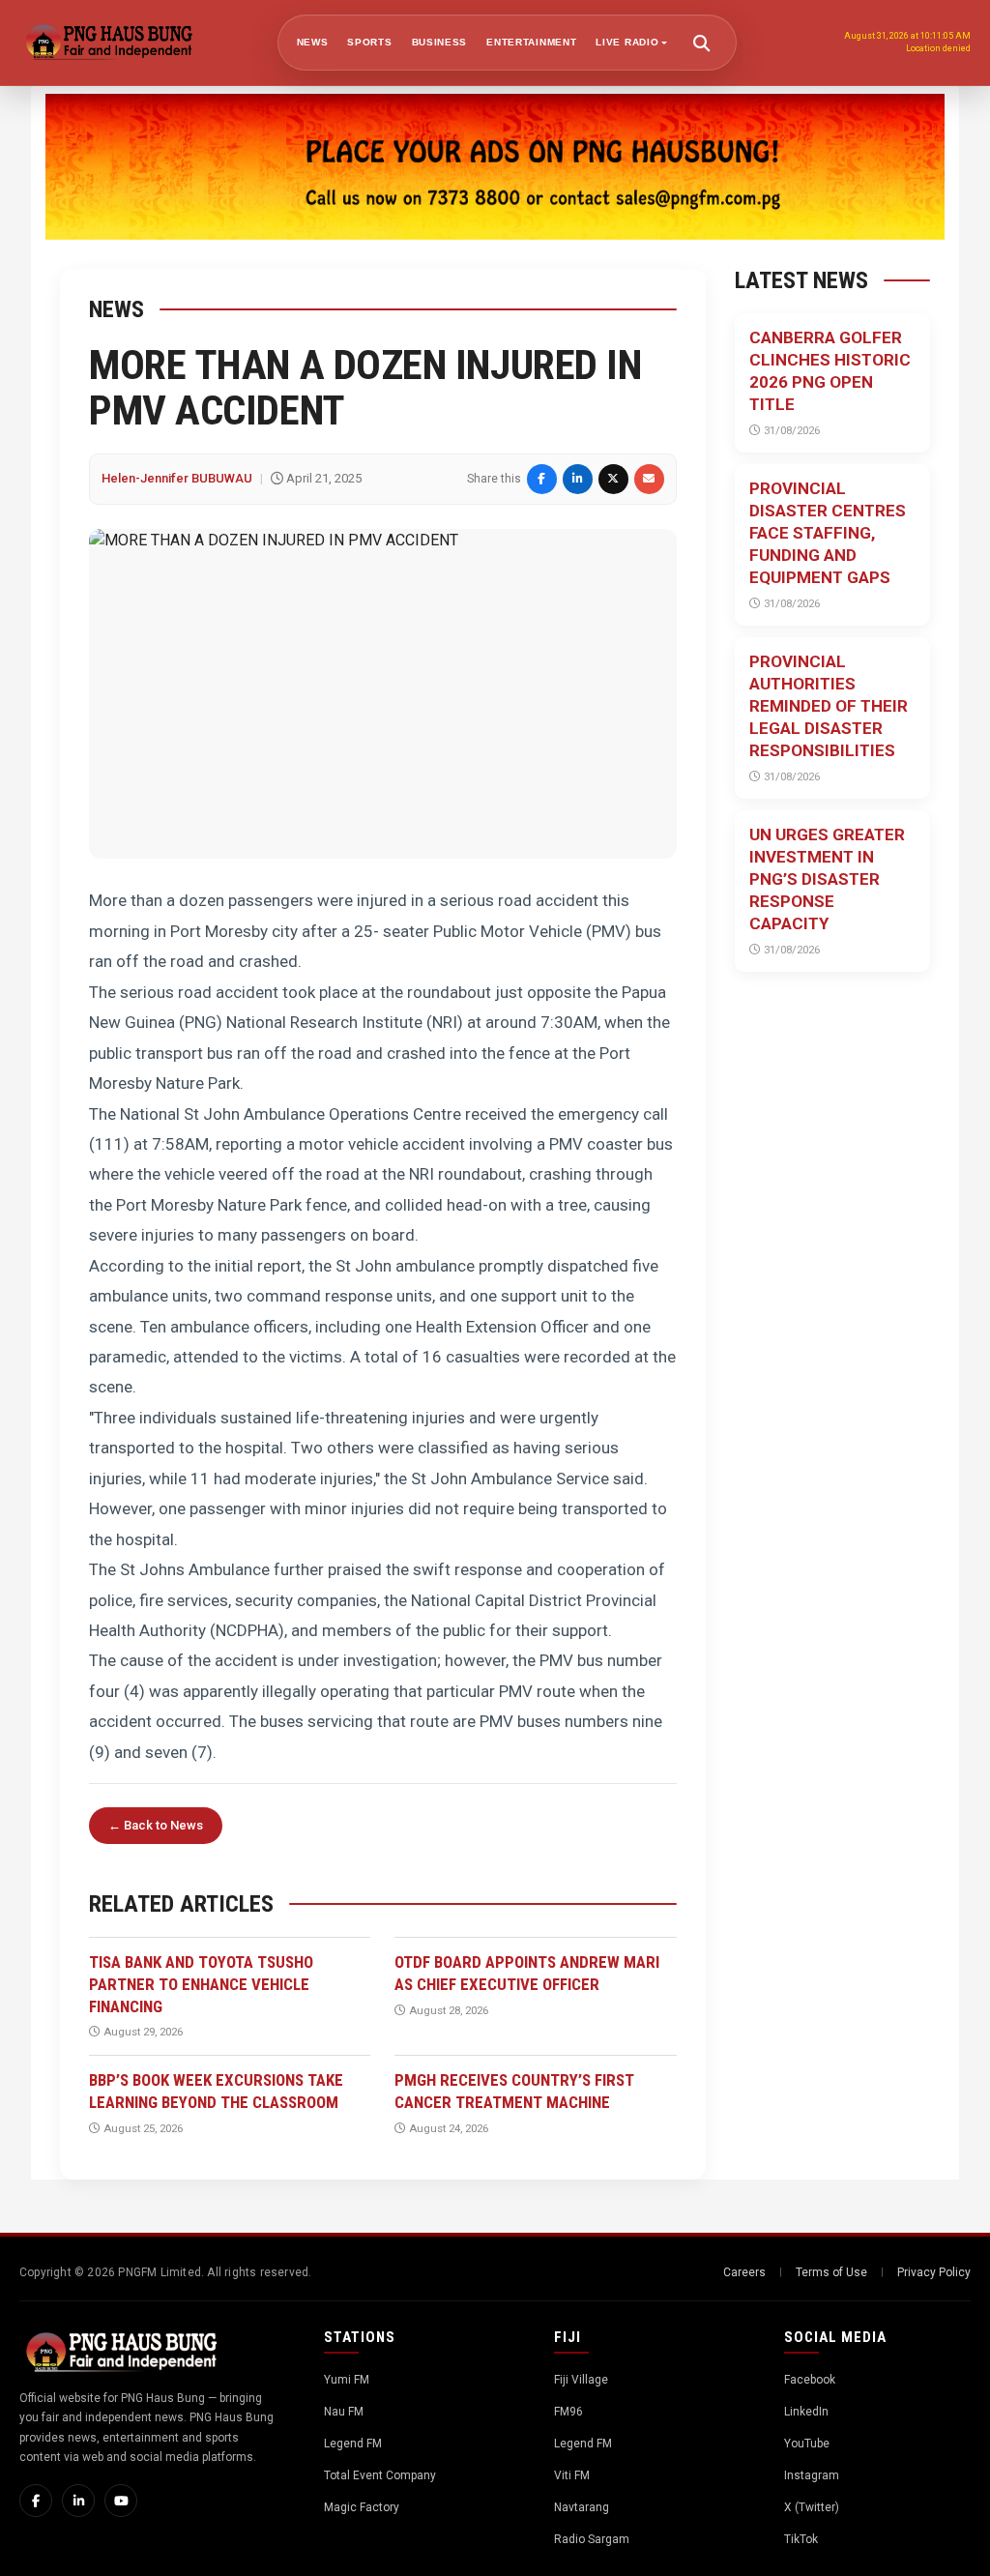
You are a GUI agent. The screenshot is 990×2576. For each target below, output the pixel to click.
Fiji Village (581, 2380)
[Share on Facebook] (542, 479)
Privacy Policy (934, 2272)
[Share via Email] (649, 479)
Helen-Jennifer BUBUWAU (177, 478)
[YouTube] (121, 2501)
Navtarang (582, 2507)
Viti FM (572, 2475)
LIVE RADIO (627, 42)
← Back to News (156, 1825)
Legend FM (353, 2444)
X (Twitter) (812, 2507)
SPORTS (369, 42)
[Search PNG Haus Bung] (702, 43)
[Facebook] (36, 2501)
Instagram (812, 2475)
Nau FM (344, 2412)
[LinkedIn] (78, 2501)
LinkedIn (806, 2412)
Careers (744, 2272)
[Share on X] (613, 479)
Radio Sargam (592, 2539)
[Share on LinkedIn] (578, 479)
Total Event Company (380, 2475)
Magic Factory (362, 2507)
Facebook (810, 2380)
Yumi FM (347, 2380)
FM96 (568, 2412)
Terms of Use (831, 2272)
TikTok (801, 2539)
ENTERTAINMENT (531, 42)
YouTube (807, 2444)
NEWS (313, 42)
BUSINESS (440, 42)
